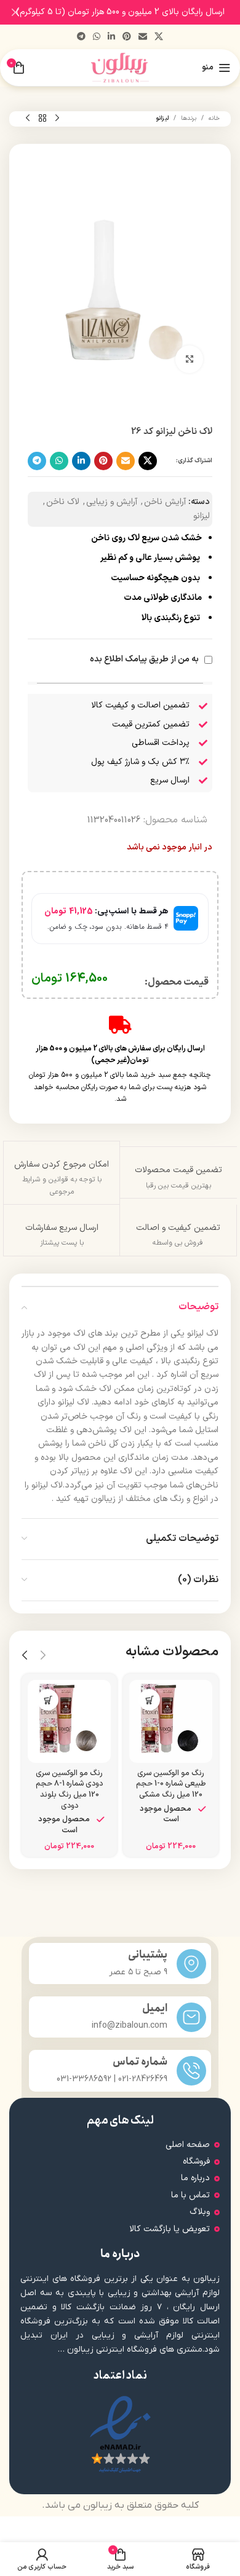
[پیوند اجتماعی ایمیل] (143, 37)
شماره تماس (140, 2062)
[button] (149, 1700)
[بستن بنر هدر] (15, 12)
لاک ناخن (63, 502)
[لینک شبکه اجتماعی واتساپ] (97, 37)
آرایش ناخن (165, 502)
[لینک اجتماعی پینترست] (127, 37)
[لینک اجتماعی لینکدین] (111, 37)
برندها (189, 118)
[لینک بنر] (138, 12)
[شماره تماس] (191, 2071)
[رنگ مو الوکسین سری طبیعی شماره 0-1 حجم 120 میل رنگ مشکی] (171, 1721)
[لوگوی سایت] (120, 67)
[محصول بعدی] (28, 119)
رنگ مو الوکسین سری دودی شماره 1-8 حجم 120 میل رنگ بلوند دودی (69, 1789)
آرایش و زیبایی (112, 502)
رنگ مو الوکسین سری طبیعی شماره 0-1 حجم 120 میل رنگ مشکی (171, 1784)
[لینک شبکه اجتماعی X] (159, 37)
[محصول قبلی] (57, 119)
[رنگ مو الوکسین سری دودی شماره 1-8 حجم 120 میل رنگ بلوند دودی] (69, 1721)
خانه (214, 118)
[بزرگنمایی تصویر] (189, 359)
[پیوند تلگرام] (81, 37)
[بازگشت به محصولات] (42, 119)
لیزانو (162, 118)
